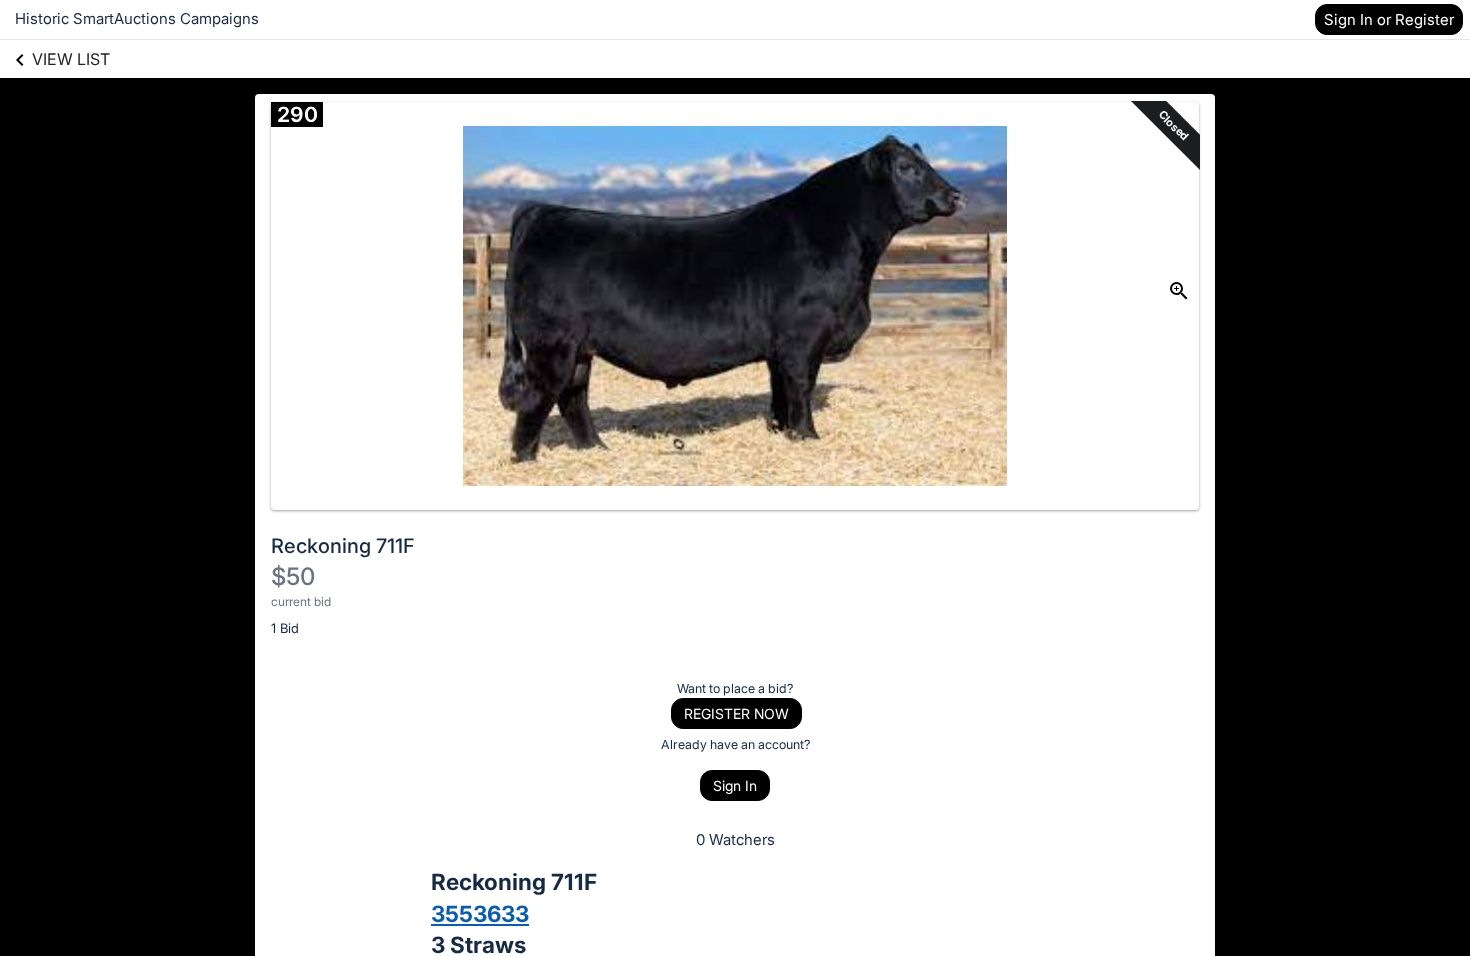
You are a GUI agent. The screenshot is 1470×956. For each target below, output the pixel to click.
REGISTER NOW (736, 713)
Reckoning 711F (343, 546)
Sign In (735, 785)
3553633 (480, 913)
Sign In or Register (1389, 19)
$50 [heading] (293, 576)
